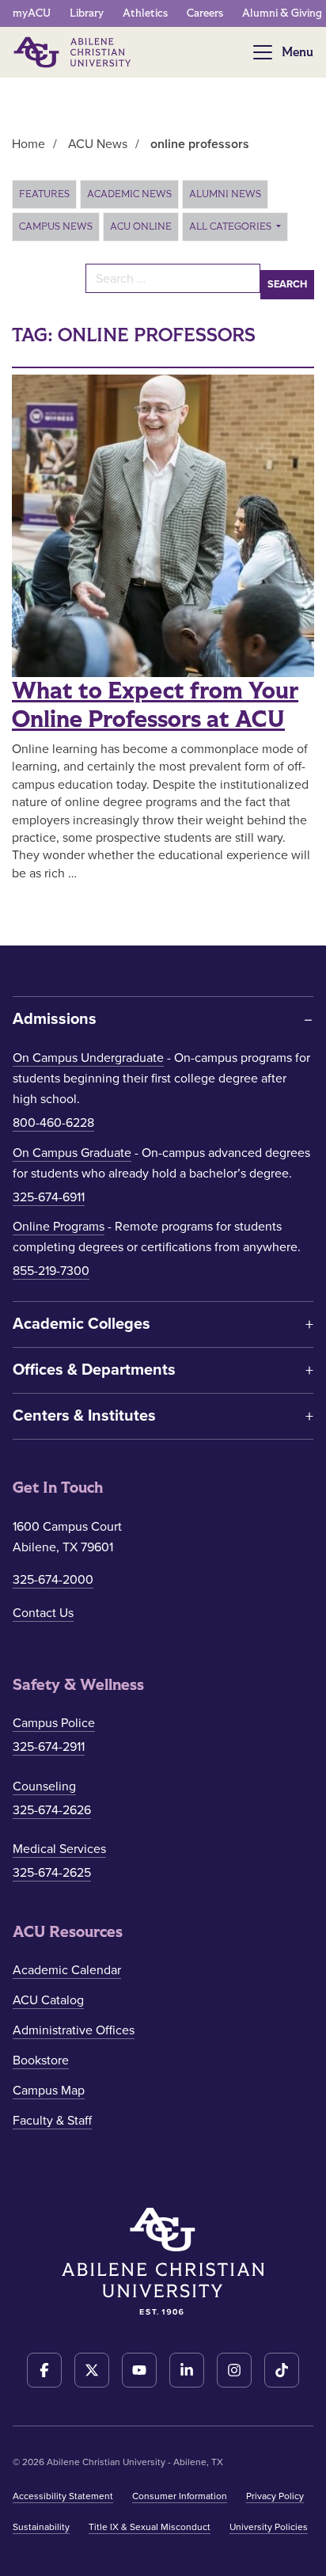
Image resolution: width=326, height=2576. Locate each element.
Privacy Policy (275, 2496)
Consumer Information (180, 2496)
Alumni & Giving (282, 13)
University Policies (269, 2527)
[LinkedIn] (187, 2370)
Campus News (56, 226)
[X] (92, 2370)
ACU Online (141, 226)
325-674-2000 (53, 1580)
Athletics (145, 13)
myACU (32, 13)
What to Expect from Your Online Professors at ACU (155, 706)
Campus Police (54, 1723)
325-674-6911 (49, 1197)
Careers (205, 13)
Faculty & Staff (52, 2121)
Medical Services (59, 1849)
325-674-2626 (52, 1810)
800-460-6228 (53, 1123)
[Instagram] (234, 2370)
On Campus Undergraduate (88, 1058)
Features (44, 194)
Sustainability (41, 2527)
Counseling (44, 1786)
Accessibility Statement (63, 2496)
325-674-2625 (52, 1873)
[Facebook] (44, 2370)
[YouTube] (139, 2370)
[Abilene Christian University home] (74, 52)
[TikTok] (282, 2370)
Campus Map (49, 2091)
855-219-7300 (51, 1271)
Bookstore (41, 2060)
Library (87, 13)
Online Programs (59, 1227)
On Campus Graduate (72, 1153)
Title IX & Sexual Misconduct (150, 2527)
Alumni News (225, 194)
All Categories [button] (231, 226)
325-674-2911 (49, 1747)
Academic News (129, 194)
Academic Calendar (67, 1970)
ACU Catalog (48, 2000)
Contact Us (43, 1613)
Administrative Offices (74, 2030)
